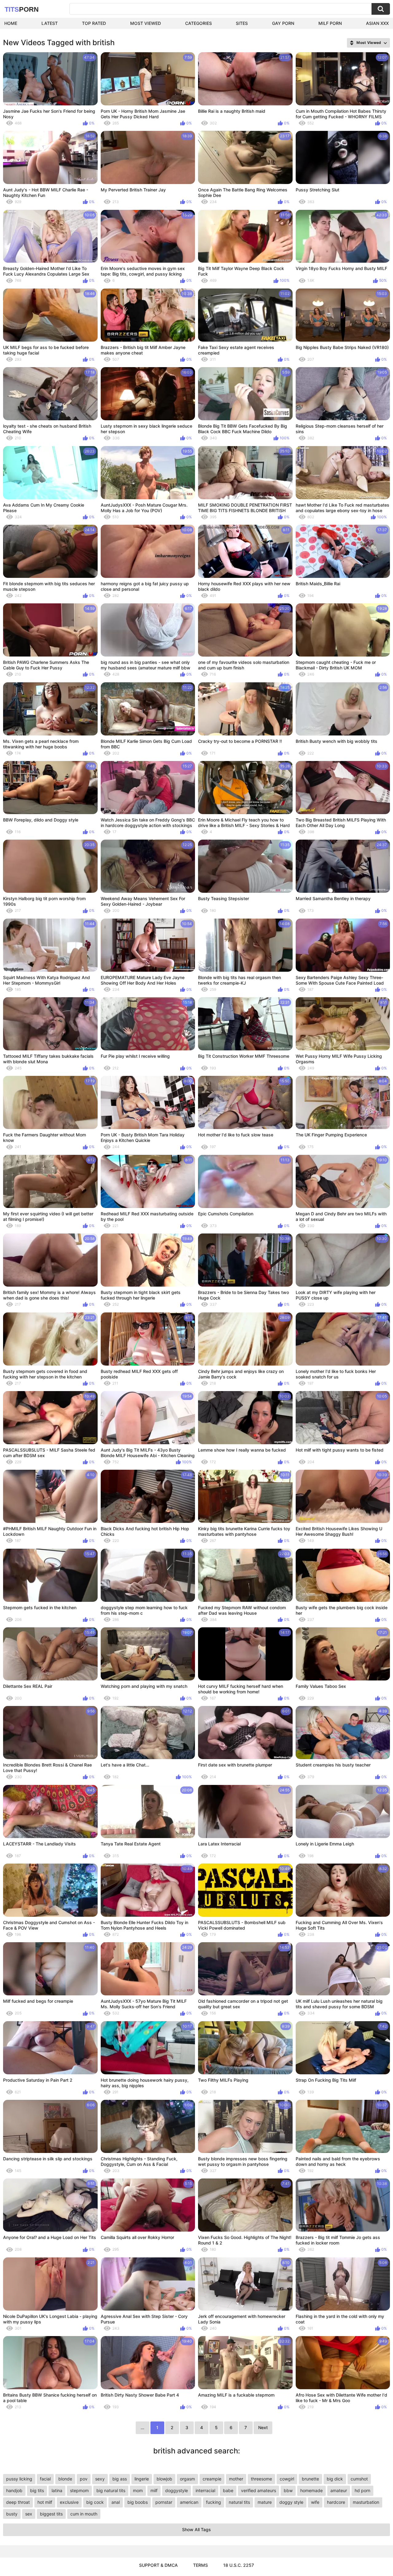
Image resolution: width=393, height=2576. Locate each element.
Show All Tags (196, 2529)
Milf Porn (330, 23)
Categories (198, 23)
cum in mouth (84, 2514)
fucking (214, 2502)
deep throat (18, 2502)
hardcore (336, 2502)
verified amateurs (259, 2490)
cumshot (359, 2479)
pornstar (164, 2502)
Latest (50, 23)
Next (263, 2427)
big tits (37, 2490)
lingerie (142, 2479)
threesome (261, 2479)
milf (154, 2490)
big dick (335, 2479)
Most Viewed (146, 23)
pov (84, 2479)
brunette (310, 2479)
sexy (100, 2479)
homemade (311, 2490)
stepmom (79, 2490)
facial (45, 2479)
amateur (339, 2490)
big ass (120, 2479)
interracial (205, 2490)
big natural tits (111, 2490)
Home (11, 23)
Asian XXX (377, 23)
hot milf (45, 2502)
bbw (288, 2490)
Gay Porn (283, 23)
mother (236, 2479)
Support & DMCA (158, 2565)
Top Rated (94, 23)
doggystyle (177, 2490)
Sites (242, 23)
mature (265, 2502)
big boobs (138, 2502)
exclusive (69, 2502)
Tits (22, 9)
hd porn (362, 2490)
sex (29, 2514)
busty (12, 2514)
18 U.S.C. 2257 (239, 2565)
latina (57, 2490)
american (189, 2502)
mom (138, 2490)
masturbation (366, 2502)
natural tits (239, 2502)
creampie (212, 2479)
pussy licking (19, 2479)
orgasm (187, 2479)
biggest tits (51, 2514)
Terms (200, 2565)
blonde (65, 2479)
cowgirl (287, 2479)
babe (228, 2490)
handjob (14, 2490)
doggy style (291, 2502)
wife (315, 2502)
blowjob (164, 2479)
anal (116, 2502)
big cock (95, 2502)
